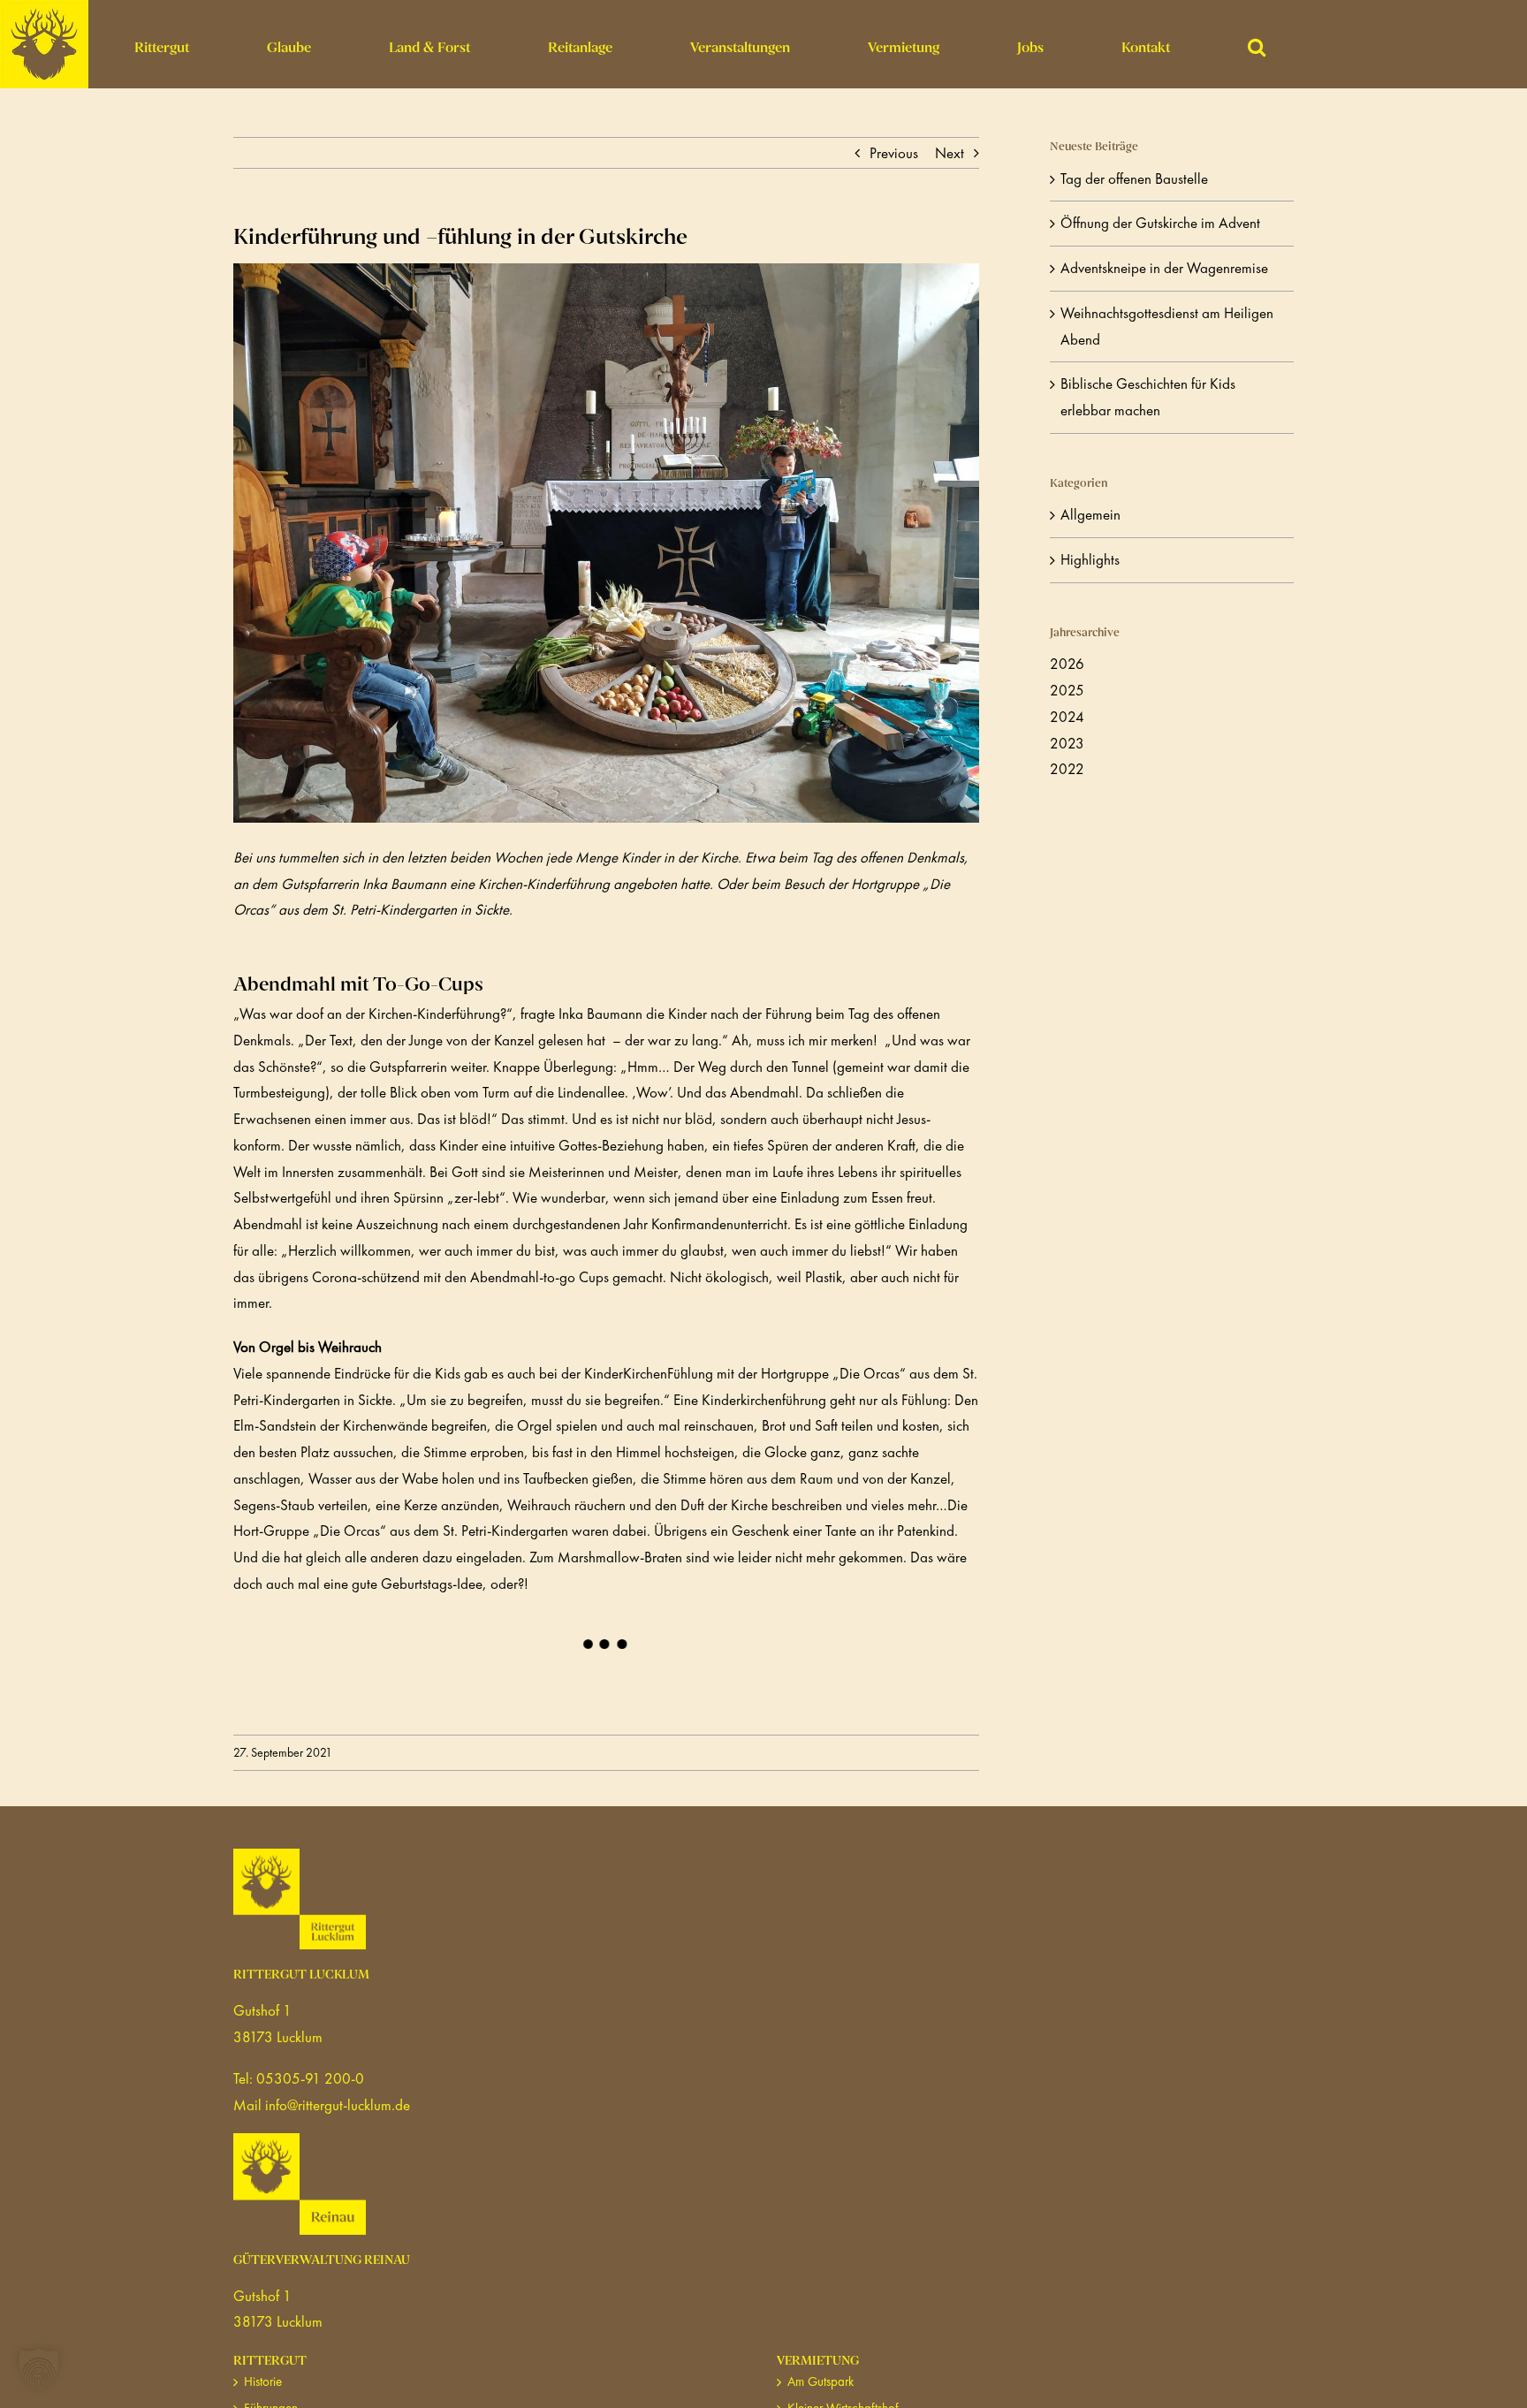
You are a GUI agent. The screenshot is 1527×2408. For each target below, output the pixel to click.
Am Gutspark (820, 2381)
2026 (1067, 664)
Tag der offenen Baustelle (1134, 179)
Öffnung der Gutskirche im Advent (1160, 223)
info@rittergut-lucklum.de (338, 2105)
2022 (1067, 769)
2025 (1067, 690)
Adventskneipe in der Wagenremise (1164, 268)
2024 (1067, 717)
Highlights (1090, 559)
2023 (1067, 743)
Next (950, 153)
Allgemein (1090, 514)
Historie (263, 2381)
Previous (894, 153)
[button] (1257, 44)
